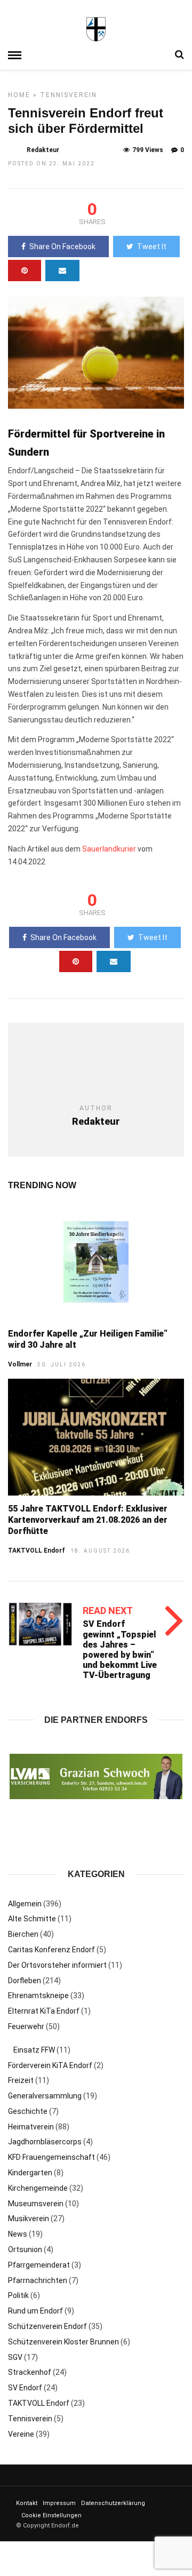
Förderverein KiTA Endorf (50, 2065)
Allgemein (25, 1904)
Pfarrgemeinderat (39, 2265)
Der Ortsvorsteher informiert (57, 1965)
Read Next (108, 1611)
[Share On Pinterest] (25, 271)
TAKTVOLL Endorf (37, 1551)
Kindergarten (30, 2173)
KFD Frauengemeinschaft (51, 2157)
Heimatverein (31, 2127)
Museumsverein (36, 2204)
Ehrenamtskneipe (38, 1995)
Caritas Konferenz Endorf (51, 1950)
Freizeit (21, 2080)
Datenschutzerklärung (113, 2503)
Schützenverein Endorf (47, 2326)
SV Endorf (25, 2388)
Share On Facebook (62, 247)
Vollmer (20, 1364)
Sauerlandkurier (109, 849)
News (18, 2234)
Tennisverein (69, 95)
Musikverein (29, 2219)
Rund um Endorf (35, 2311)
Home (19, 95)
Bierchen (23, 1934)
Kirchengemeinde (38, 2188)
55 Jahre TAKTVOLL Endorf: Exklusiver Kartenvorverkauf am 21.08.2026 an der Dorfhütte (88, 1520)
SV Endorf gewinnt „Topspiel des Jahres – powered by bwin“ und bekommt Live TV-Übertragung (120, 1649)
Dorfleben (25, 1981)
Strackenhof (30, 2372)
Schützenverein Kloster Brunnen (63, 2342)
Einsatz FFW (34, 2050)
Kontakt (27, 2503)
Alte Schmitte (32, 1919)
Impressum (59, 2503)
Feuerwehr (26, 2026)
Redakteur (43, 150)
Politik (18, 2295)
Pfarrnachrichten (38, 2280)
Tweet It (152, 247)
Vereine (21, 2434)
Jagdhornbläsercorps (45, 2142)
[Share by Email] (62, 271)
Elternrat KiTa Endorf (44, 2011)
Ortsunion (25, 2249)
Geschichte (28, 2111)
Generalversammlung (45, 2096)
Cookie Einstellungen (51, 2515)
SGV (15, 2357)
